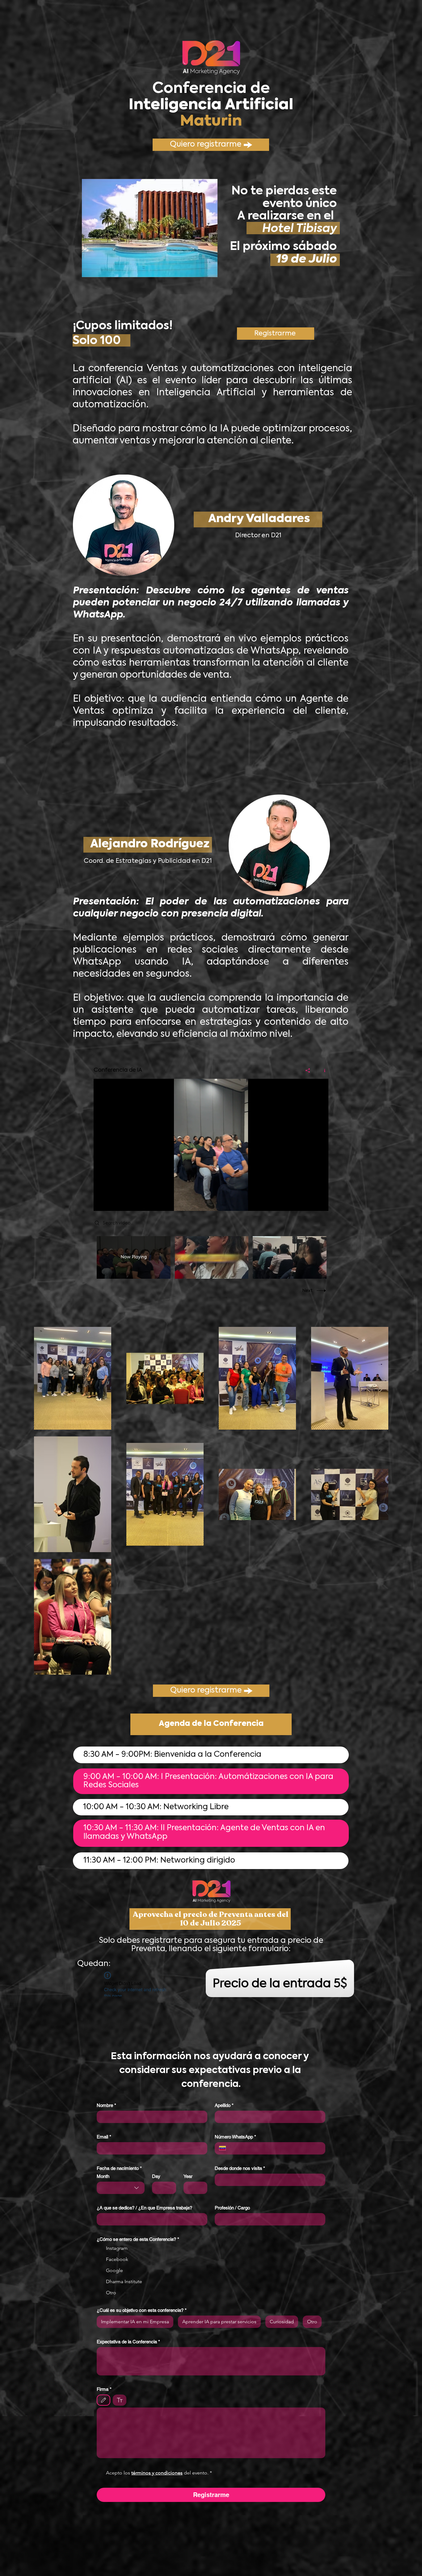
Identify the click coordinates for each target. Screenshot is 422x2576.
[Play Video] (134, 1257)
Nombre (106, 2105)
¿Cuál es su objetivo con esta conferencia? (142, 2310)
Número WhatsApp (235, 2137)
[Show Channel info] (322, 1070)
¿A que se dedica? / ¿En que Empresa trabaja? (144, 2208)
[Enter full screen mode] (320, 1203)
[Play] (102, 1203)
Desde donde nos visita (240, 2168)
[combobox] (121, 2188)
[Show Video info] (318, 1088)
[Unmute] (112, 1203)
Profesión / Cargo (232, 2208)
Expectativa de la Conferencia (128, 2342)
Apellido (224, 2105)
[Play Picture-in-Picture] (310, 1203)
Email (104, 2137)
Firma (104, 2389)
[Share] (308, 1070)
